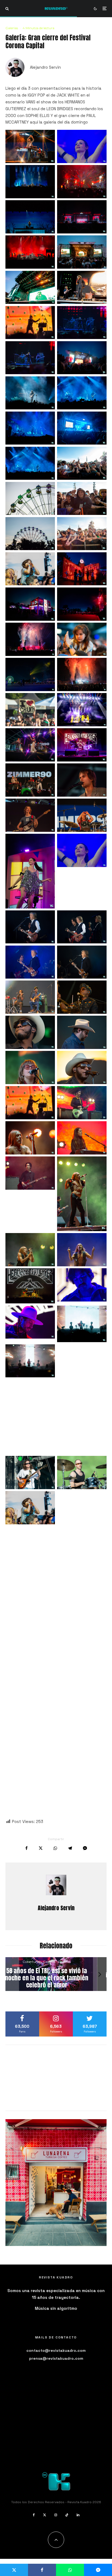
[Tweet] (41, 1848)
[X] (45, 2515)
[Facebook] (34, 2515)
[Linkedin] (78, 2515)
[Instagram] (56, 2515)
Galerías (12, 28)
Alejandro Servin (45, 67)
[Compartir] (27, 1848)
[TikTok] (67, 2515)
